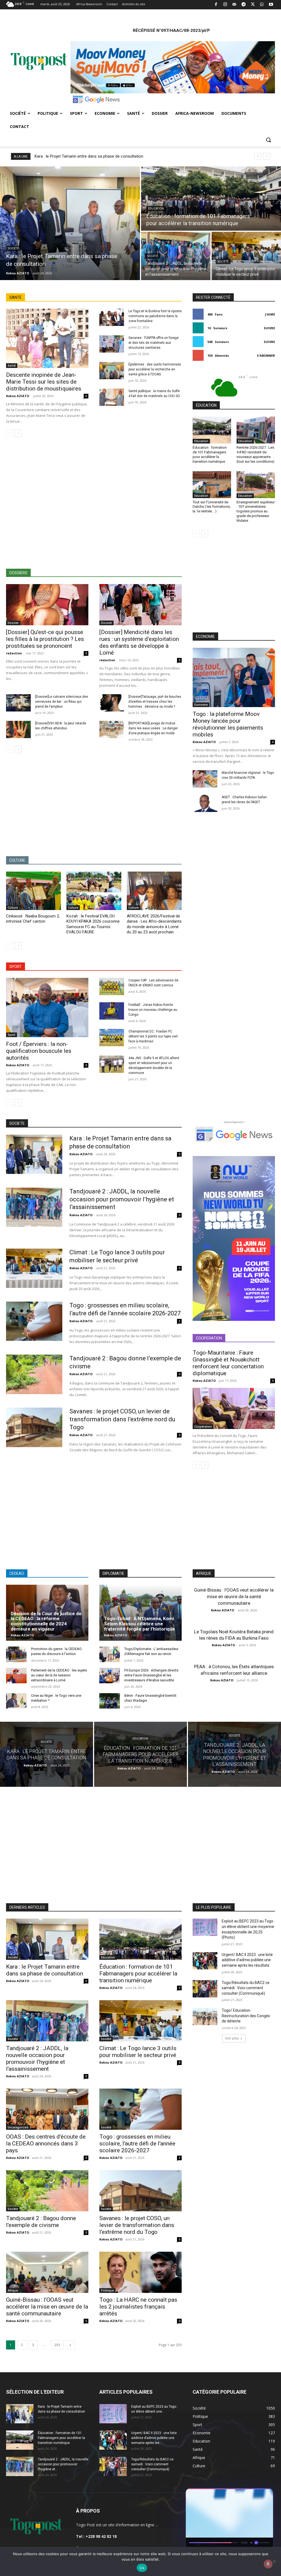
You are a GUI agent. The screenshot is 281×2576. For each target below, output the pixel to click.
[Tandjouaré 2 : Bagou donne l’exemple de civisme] (34, 1373)
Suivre (269, 327)
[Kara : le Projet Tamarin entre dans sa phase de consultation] (70, 222)
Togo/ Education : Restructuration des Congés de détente (246, 2015)
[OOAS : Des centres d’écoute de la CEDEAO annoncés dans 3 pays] (47, 2108)
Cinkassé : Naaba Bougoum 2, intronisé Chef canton (33, 918)
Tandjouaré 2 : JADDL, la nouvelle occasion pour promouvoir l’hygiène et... (63, 2463)
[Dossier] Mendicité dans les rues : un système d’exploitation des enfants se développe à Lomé (139, 641)
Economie (201, 704)
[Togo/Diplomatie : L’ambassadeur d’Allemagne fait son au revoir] (110, 1653)
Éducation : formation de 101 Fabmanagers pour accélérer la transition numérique (210, 453)
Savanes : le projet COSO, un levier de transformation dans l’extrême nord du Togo (122, 1418)
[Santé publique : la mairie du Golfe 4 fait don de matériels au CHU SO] (112, 396)
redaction (14, 652)
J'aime (270, 313)
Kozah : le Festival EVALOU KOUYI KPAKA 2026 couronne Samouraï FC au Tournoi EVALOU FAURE (93, 923)
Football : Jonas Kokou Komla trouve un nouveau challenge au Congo (153, 1009)
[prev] (258, 155)
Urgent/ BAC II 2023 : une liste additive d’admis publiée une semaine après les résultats (247, 1959)
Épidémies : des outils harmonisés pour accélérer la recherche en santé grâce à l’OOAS (155, 368)
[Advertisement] (94, 502)
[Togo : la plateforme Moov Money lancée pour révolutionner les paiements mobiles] (234, 676)
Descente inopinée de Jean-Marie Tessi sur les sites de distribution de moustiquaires (44, 381)
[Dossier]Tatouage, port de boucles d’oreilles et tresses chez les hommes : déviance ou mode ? (155, 700)
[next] (267, 155)
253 (57, 2344)
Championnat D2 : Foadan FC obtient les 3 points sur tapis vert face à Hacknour (153, 1035)
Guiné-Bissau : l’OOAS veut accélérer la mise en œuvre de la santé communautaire (234, 1595)
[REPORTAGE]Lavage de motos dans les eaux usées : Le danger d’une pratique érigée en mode (153, 727)
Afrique (13, 2289)
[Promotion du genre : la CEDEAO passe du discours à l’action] (16, 1653)
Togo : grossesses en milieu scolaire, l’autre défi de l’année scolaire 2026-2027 (137, 2142)
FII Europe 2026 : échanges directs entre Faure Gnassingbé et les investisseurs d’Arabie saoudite (151, 1674)
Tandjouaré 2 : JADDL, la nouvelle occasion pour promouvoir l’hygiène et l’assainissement (122, 1198)
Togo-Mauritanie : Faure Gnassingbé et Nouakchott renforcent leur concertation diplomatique (228, 1362)
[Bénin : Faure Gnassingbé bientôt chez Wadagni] (110, 1700)
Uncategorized (18, 2126)
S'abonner (266, 354)
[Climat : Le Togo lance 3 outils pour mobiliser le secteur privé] (246, 255)
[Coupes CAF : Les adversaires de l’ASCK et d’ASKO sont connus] (112, 985)
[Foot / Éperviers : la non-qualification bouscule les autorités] (47, 1006)
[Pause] (246, 2494)
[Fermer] (266, 2494)
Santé (12, 364)
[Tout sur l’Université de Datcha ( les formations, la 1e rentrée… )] (212, 483)
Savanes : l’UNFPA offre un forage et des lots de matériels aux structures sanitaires (154, 342)
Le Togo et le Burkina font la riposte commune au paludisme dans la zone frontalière (155, 315)
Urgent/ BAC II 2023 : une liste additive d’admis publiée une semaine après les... (154, 2437)
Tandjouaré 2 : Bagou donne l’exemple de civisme (41, 2221)
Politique (107, 2289)
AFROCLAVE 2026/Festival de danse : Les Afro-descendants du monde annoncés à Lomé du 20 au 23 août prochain (154, 923)
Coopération (203, 1425)
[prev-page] (9, 432)
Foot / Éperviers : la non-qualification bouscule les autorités (39, 1050)
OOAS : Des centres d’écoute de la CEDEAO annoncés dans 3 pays (46, 2142)
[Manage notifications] (268, 2564)
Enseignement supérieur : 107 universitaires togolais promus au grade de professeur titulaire (256, 510)
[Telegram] (244, 5)
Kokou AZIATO (18, 395)
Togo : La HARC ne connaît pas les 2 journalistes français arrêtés (138, 2306)
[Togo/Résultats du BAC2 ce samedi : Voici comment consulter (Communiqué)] (205, 1987)
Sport (12, 1034)
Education (156, 207)
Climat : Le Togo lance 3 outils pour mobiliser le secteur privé (138, 2051)
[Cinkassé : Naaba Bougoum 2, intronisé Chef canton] (33, 890)
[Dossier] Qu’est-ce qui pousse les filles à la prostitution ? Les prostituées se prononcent (45, 638)
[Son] (256, 2494)
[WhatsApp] (262, 5)
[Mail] (234, 5)
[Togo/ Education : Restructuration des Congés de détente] (205, 2015)
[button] (268, 139)
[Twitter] (253, 5)
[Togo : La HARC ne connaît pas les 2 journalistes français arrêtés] (140, 2271)
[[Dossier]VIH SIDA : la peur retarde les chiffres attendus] (18, 728)
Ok (142, 2568)
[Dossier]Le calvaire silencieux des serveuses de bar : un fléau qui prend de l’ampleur (62, 700)
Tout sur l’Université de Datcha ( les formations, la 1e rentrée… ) (212, 505)
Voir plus (232, 2037)
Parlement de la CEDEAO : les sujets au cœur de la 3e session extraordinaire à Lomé (59, 1674)
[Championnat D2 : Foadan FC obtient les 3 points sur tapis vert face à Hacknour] (112, 1036)
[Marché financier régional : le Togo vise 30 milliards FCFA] (205, 778)
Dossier (13, 622)
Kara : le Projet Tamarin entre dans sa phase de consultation (89, 155)
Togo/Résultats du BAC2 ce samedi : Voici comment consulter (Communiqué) (246, 1987)
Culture (13, 906)
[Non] (274, 2561)
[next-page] (18, 432)
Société (13, 247)
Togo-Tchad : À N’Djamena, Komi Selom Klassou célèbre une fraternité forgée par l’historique (140, 1622)
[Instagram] (225, 5)
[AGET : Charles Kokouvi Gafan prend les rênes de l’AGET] (205, 802)
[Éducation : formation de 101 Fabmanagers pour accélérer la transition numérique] (211, 197)
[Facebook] (216, 5)
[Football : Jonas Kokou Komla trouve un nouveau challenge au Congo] (112, 1010)
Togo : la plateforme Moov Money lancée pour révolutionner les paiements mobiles (228, 723)
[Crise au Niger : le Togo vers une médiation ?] (16, 1700)
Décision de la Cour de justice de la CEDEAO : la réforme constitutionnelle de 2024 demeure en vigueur (46, 1620)
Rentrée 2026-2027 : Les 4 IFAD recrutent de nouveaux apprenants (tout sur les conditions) (255, 453)
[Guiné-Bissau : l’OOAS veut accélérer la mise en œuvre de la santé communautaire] (47, 2271)
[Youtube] (271, 5)
